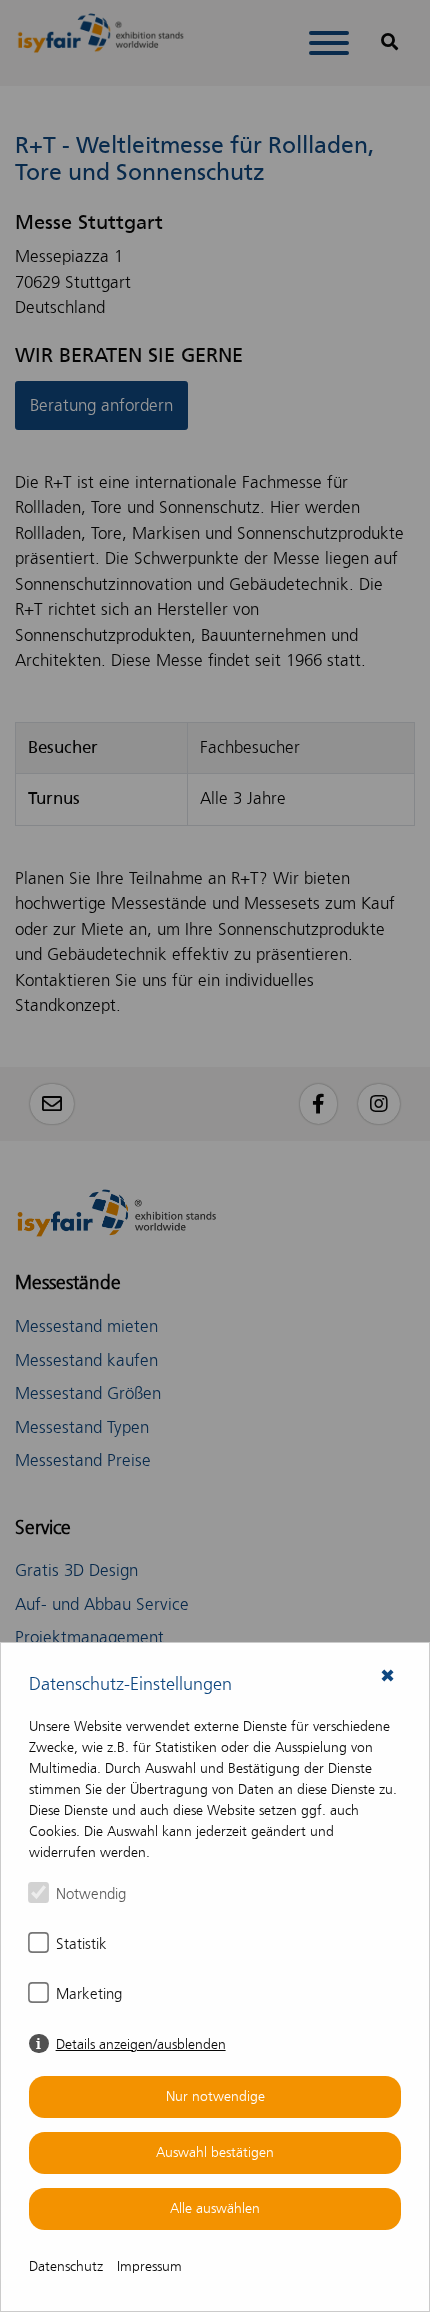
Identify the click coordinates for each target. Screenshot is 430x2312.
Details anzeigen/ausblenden (141, 2044)
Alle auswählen (215, 2208)
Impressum (149, 2266)
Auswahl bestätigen (215, 2152)
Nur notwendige (215, 2096)
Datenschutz (66, 2266)
